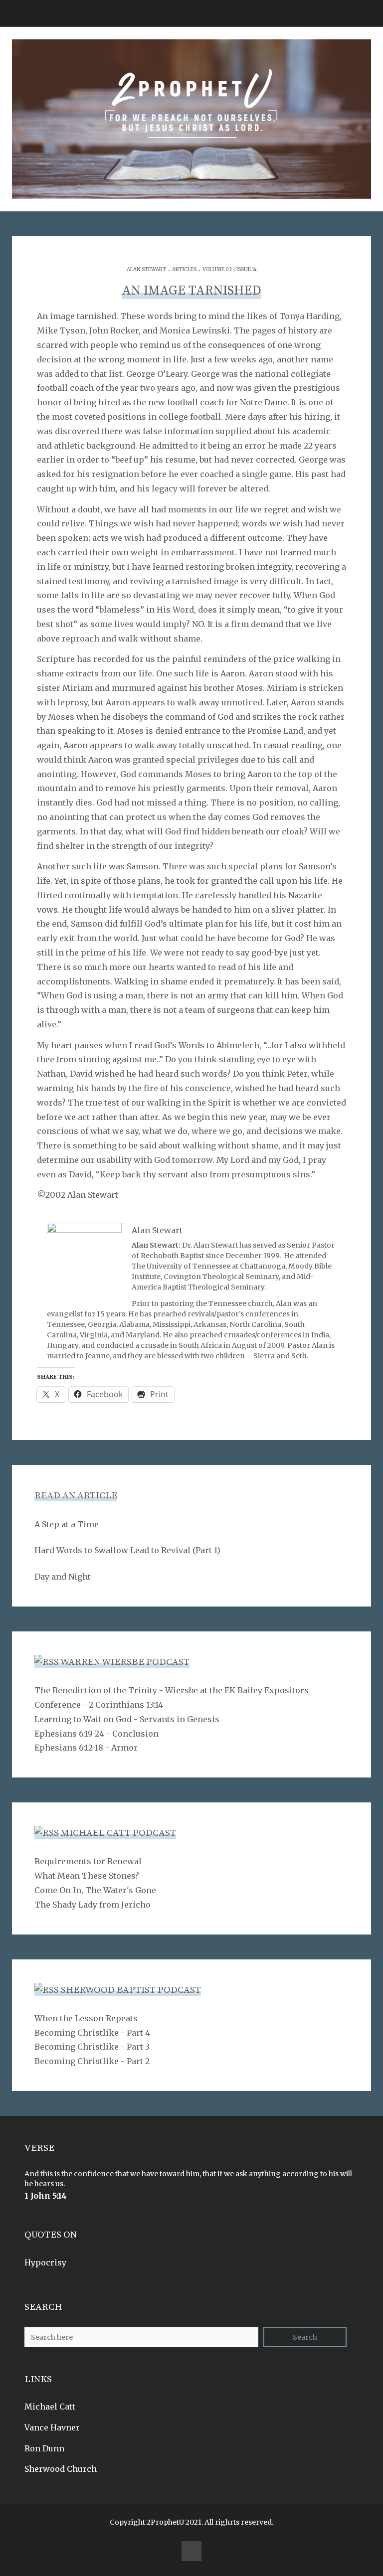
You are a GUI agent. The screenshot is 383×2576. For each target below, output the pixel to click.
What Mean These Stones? (87, 1876)
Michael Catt (50, 2407)
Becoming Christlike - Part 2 (92, 2061)
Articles (184, 269)
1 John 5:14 (46, 2196)
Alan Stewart (146, 269)
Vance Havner (52, 2427)
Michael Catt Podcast (118, 1833)
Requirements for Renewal (88, 1861)
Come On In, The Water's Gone (95, 1890)
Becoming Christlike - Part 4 (92, 2033)
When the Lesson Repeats (86, 2018)
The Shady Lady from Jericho (93, 1905)
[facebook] (191, 2551)
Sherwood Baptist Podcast (131, 1990)
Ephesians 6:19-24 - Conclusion (96, 1734)
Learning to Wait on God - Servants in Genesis (127, 1719)
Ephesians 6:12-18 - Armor (86, 1748)
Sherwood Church (61, 2469)
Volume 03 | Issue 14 (230, 269)
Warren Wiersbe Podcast (125, 1662)
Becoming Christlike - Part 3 (92, 2047)
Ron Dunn (44, 2448)
